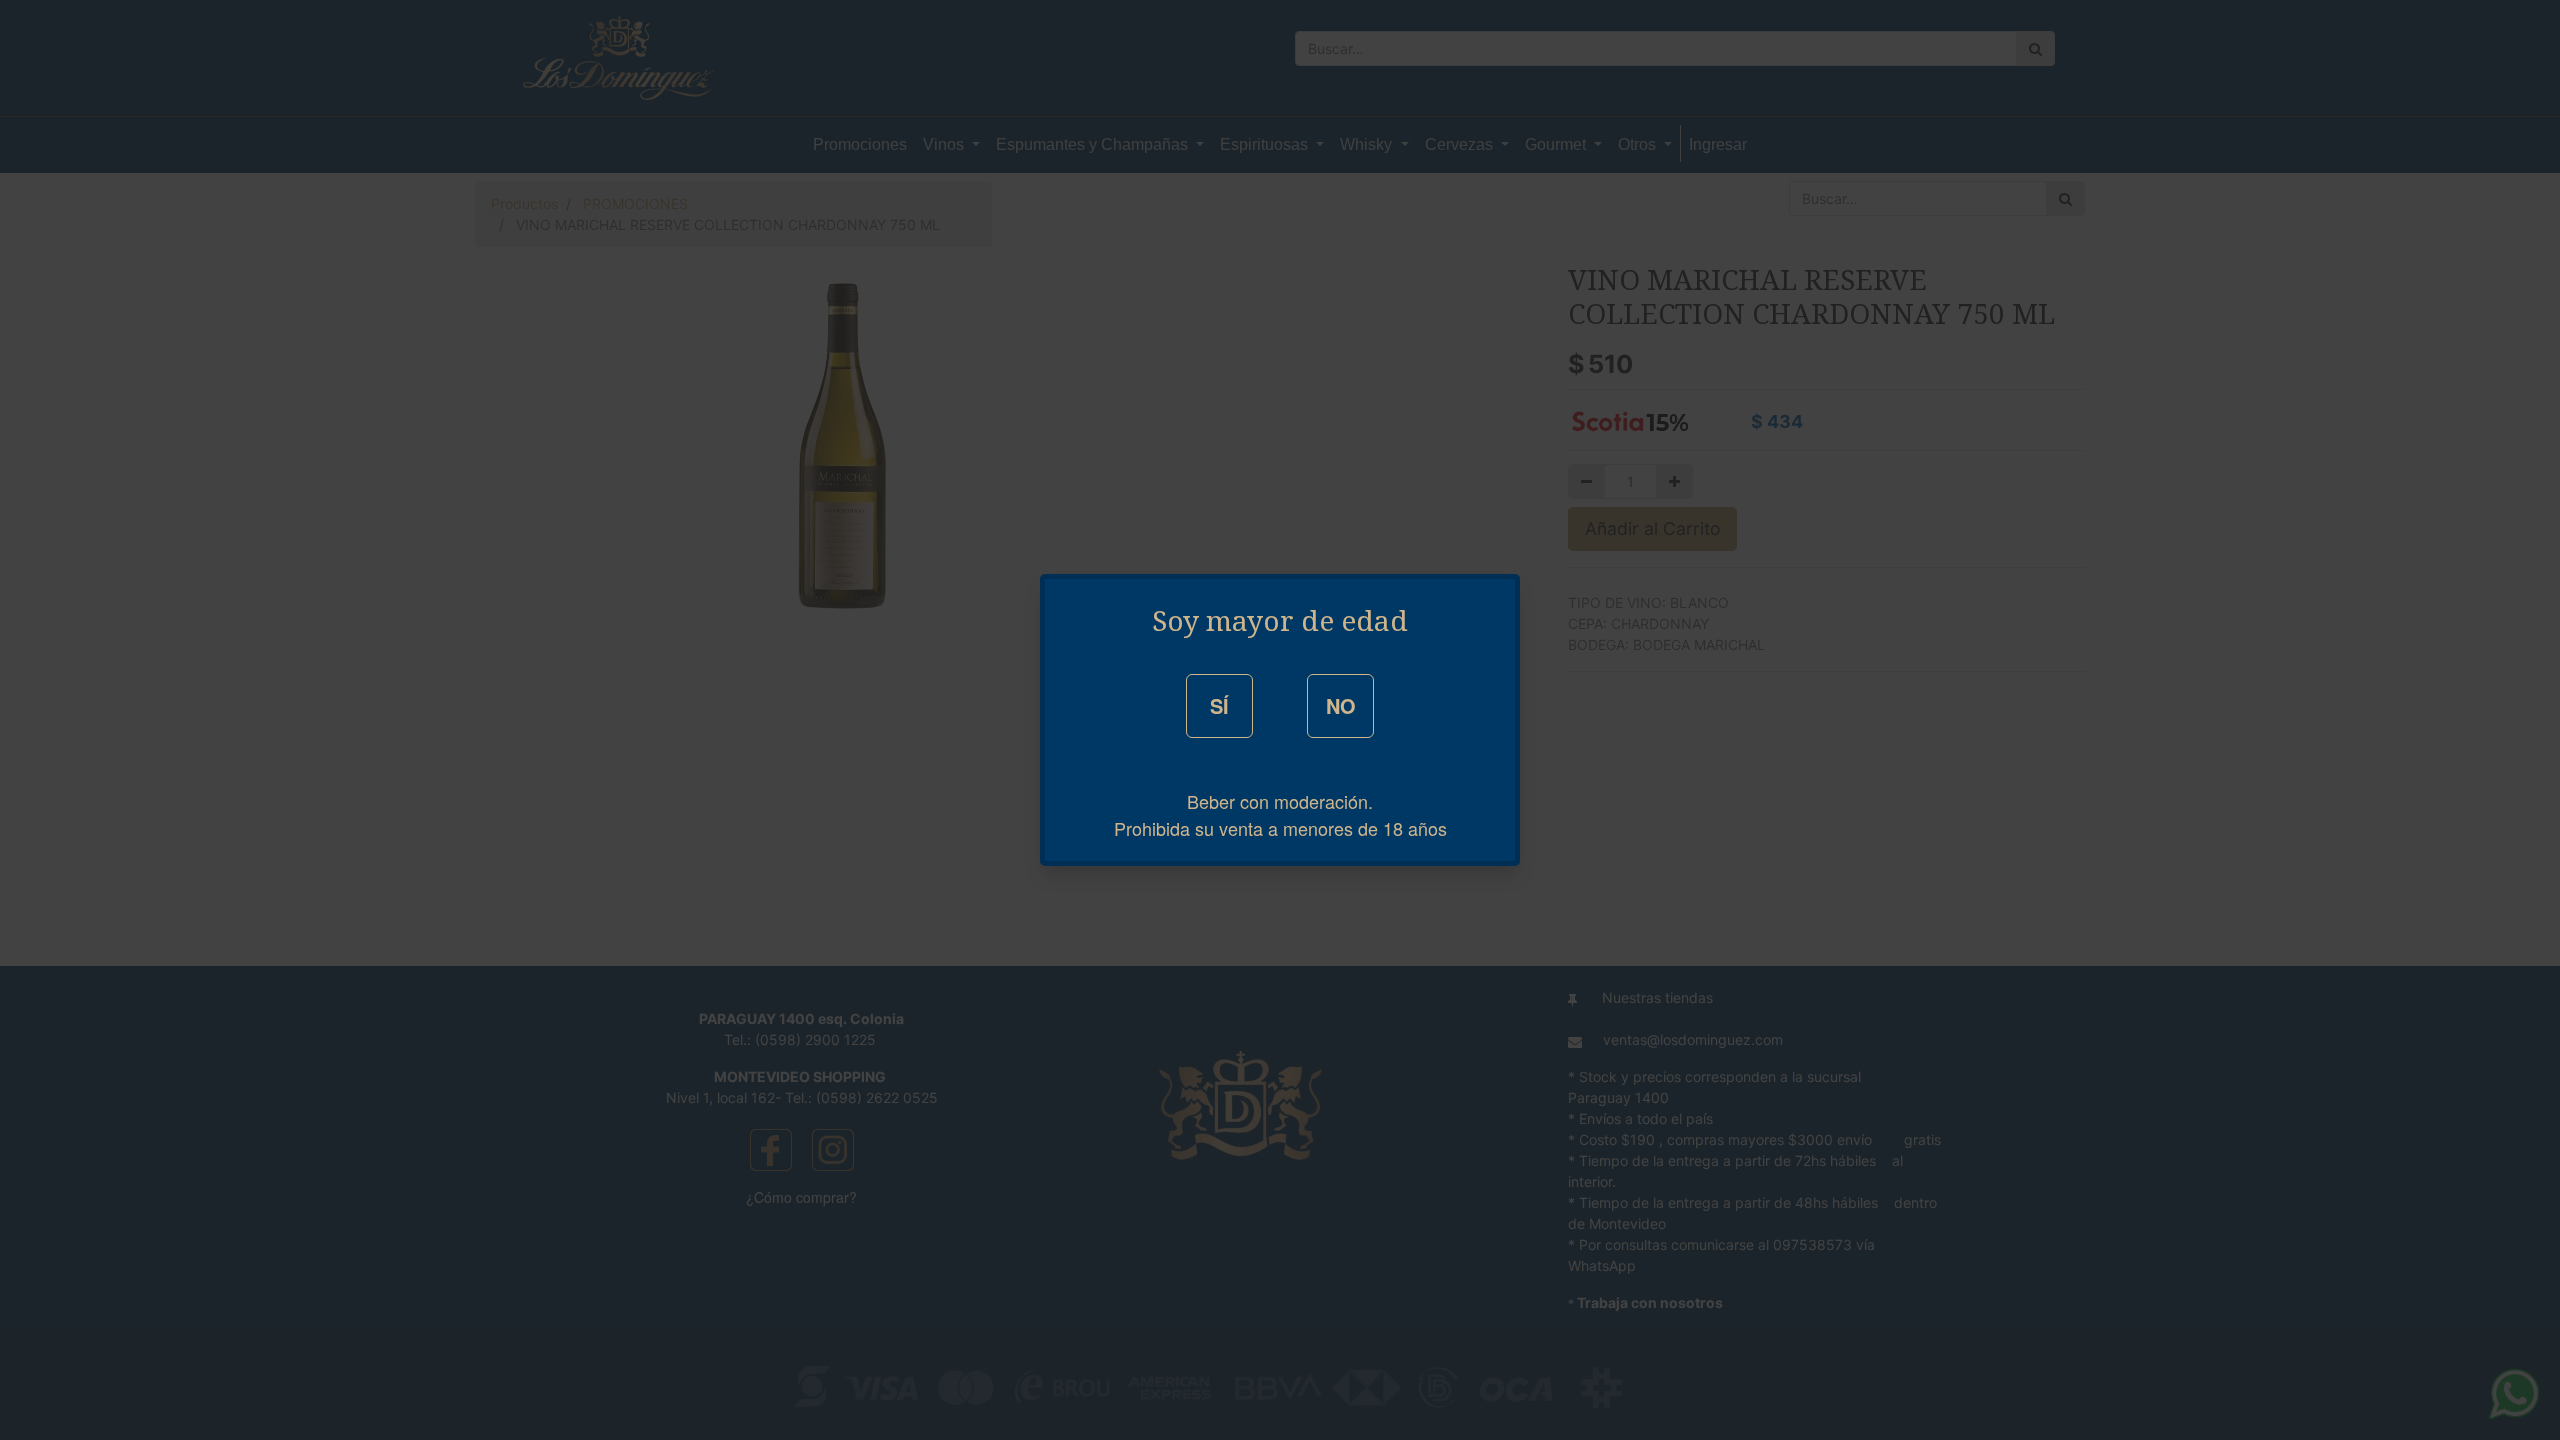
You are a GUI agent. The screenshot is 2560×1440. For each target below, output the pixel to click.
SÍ (1219, 705)
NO (1341, 705)
